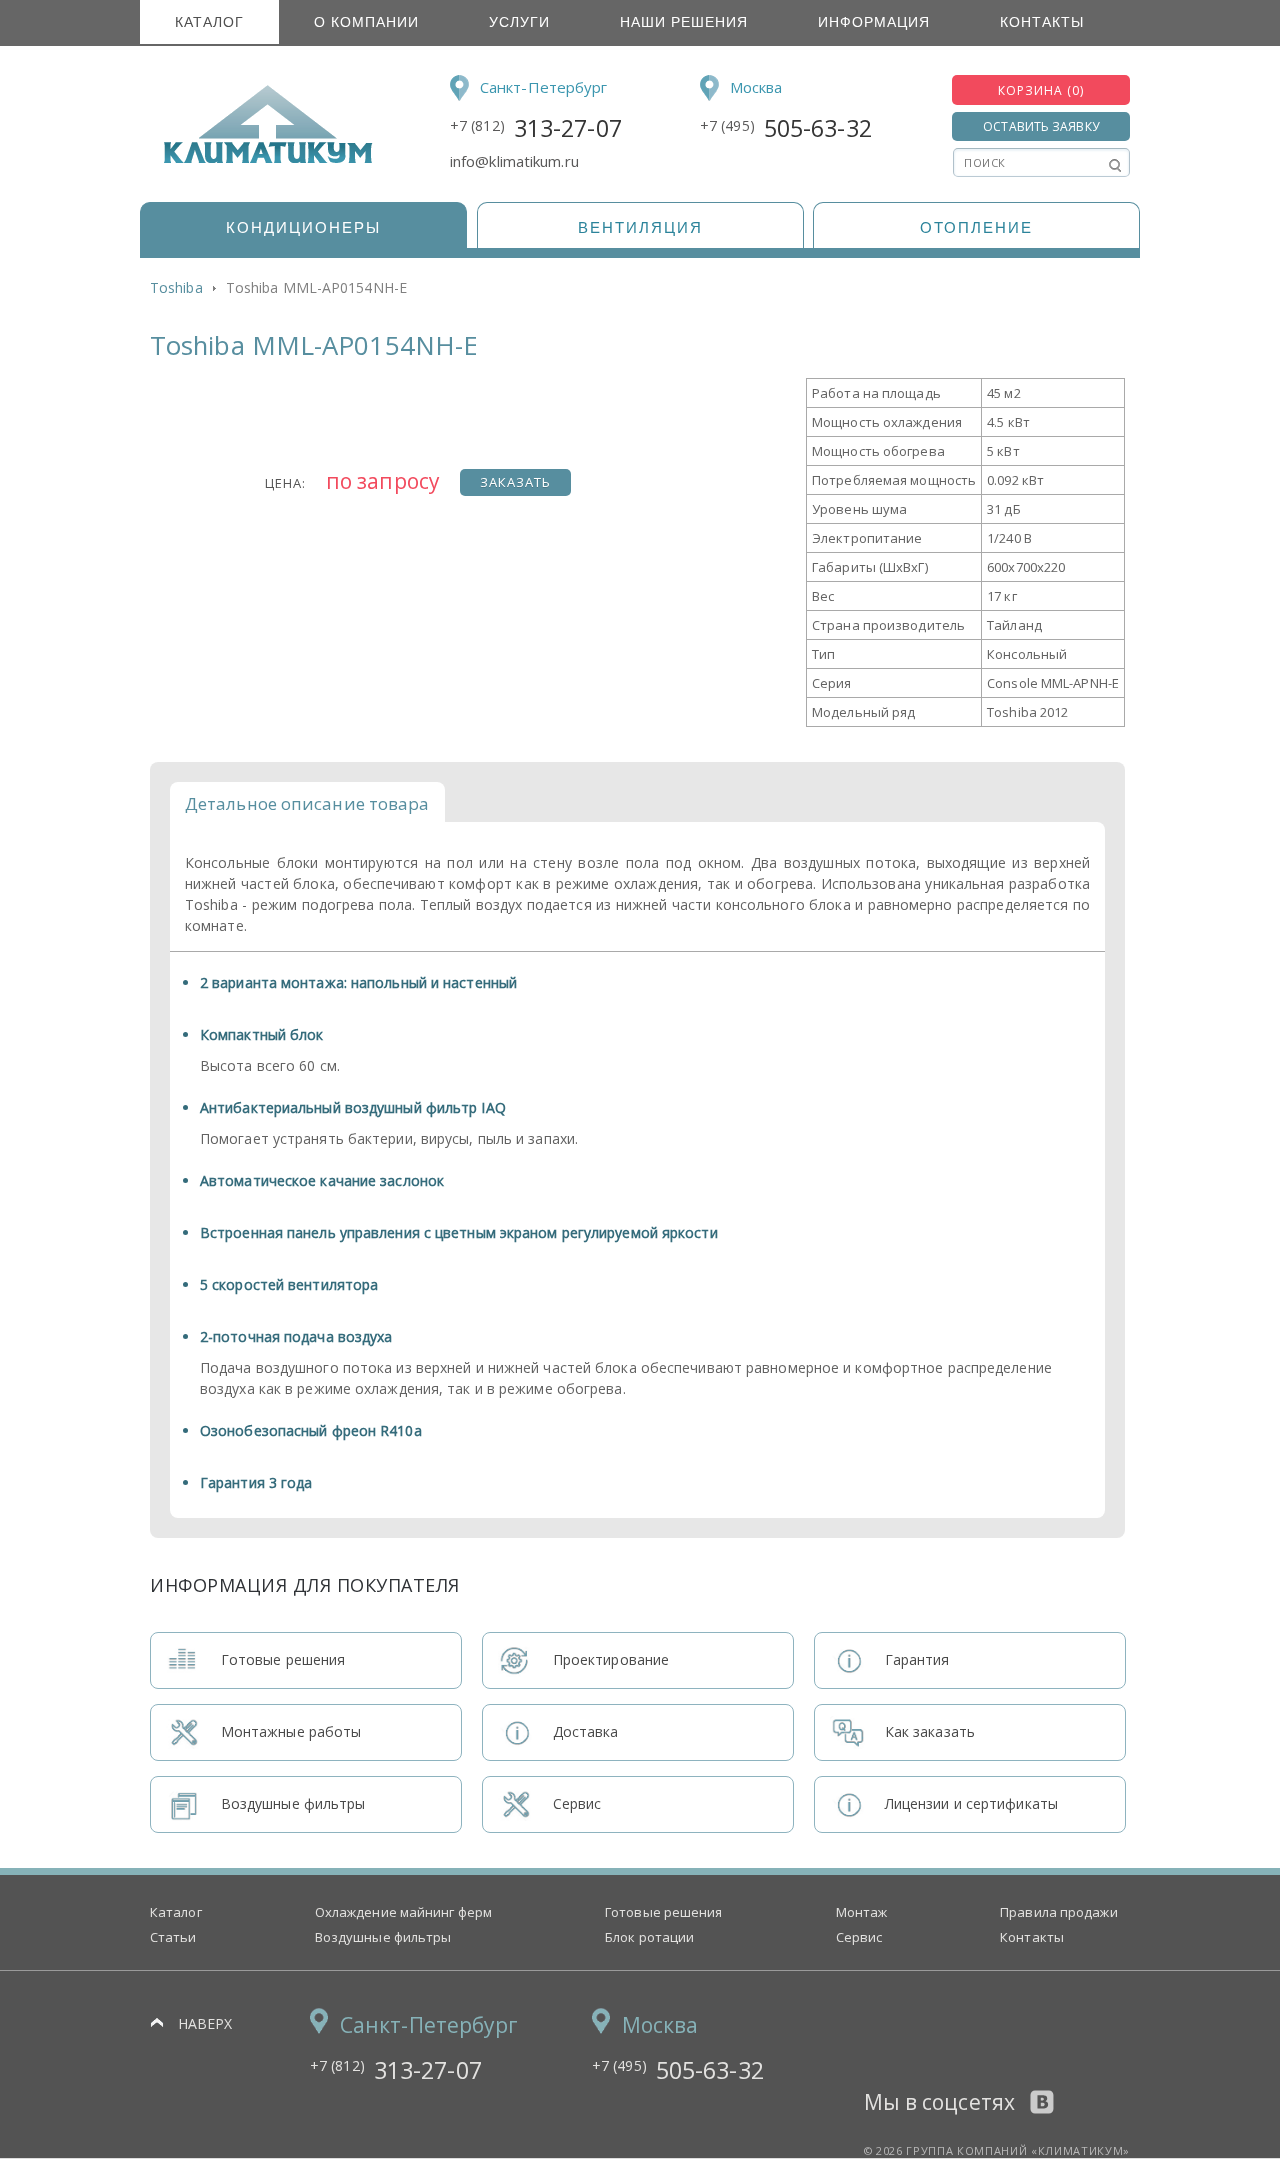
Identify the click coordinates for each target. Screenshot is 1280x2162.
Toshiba (176, 287)
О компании (366, 22)
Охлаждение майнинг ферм (403, 1912)
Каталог (209, 22)
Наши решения (684, 22)
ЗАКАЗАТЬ (515, 482)
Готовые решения (664, 1912)
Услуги (519, 22)
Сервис (859, 1937)
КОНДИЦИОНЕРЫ (303, 227)
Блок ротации (649, 1937)
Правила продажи (1059, 1912)
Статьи (173, 1937)
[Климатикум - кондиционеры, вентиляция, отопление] (261, 160)
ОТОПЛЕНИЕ (976, 227)
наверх (205, 2023)
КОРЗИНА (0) (1041, 90)
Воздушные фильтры (383, 1937)
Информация (874, 22)
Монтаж (862, 1912)
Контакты (1042, 22)
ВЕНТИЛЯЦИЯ (640, 227)
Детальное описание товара (307, 803)
